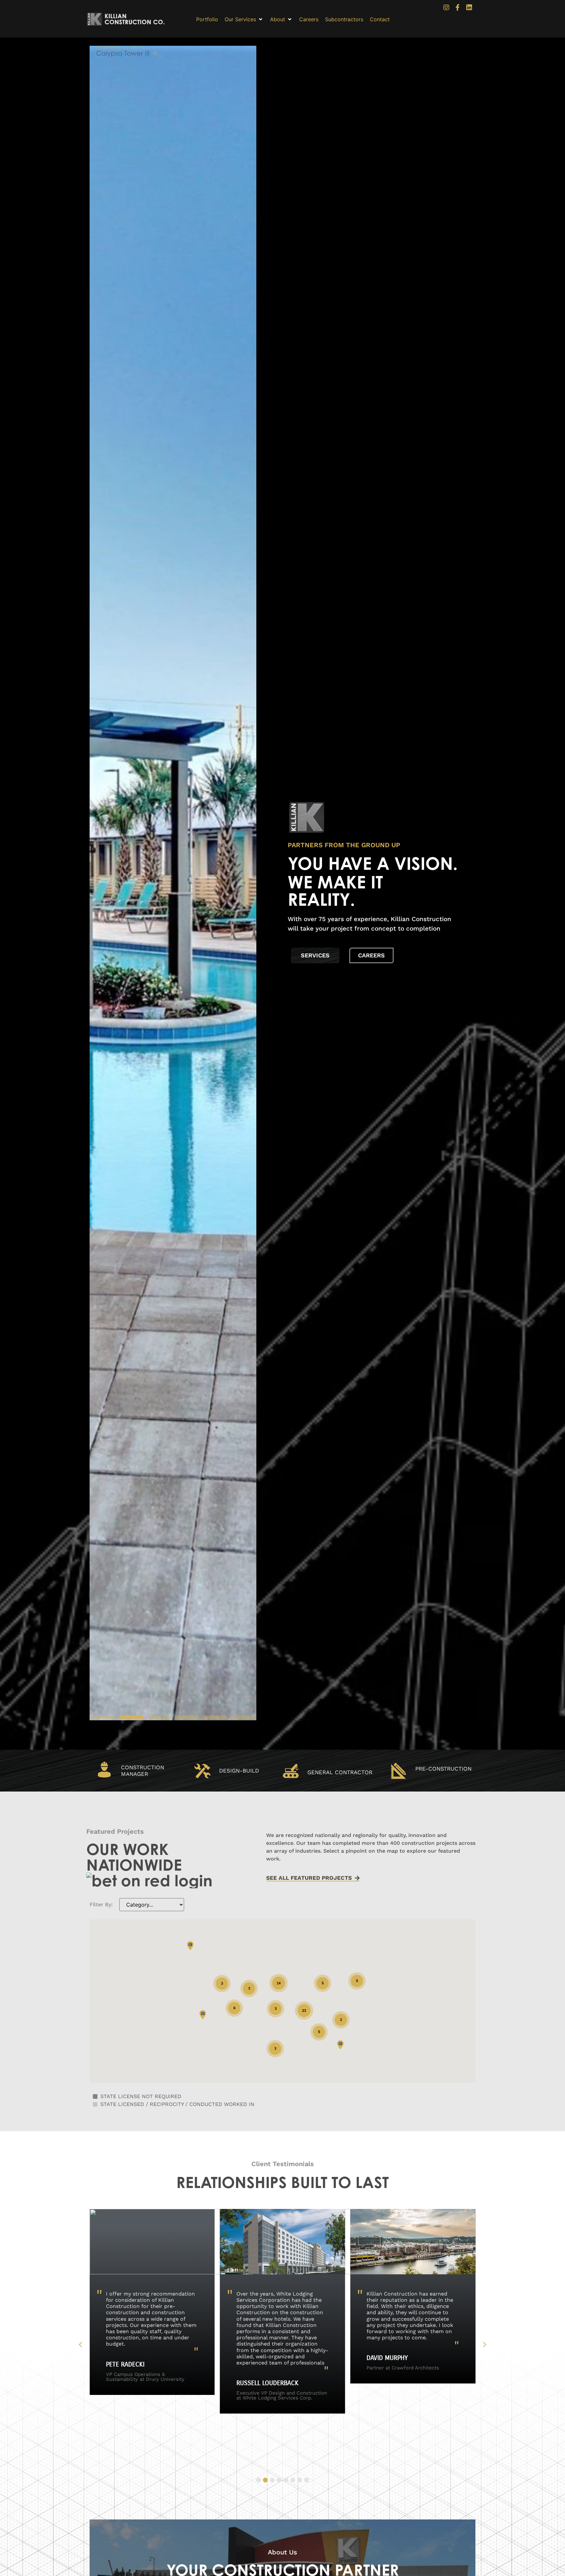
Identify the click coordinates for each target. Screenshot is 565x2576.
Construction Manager (143, 1771)
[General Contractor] (291, 1771)
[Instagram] (446, 8)
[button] (244, 19)
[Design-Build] (202, 1771)
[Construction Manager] (104, 1770)
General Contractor (340, 1772)
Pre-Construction (443, 1769)
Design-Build (239, 1771)
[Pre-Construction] (399, 1771)
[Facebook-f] (458, 8)
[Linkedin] (469, 8)
